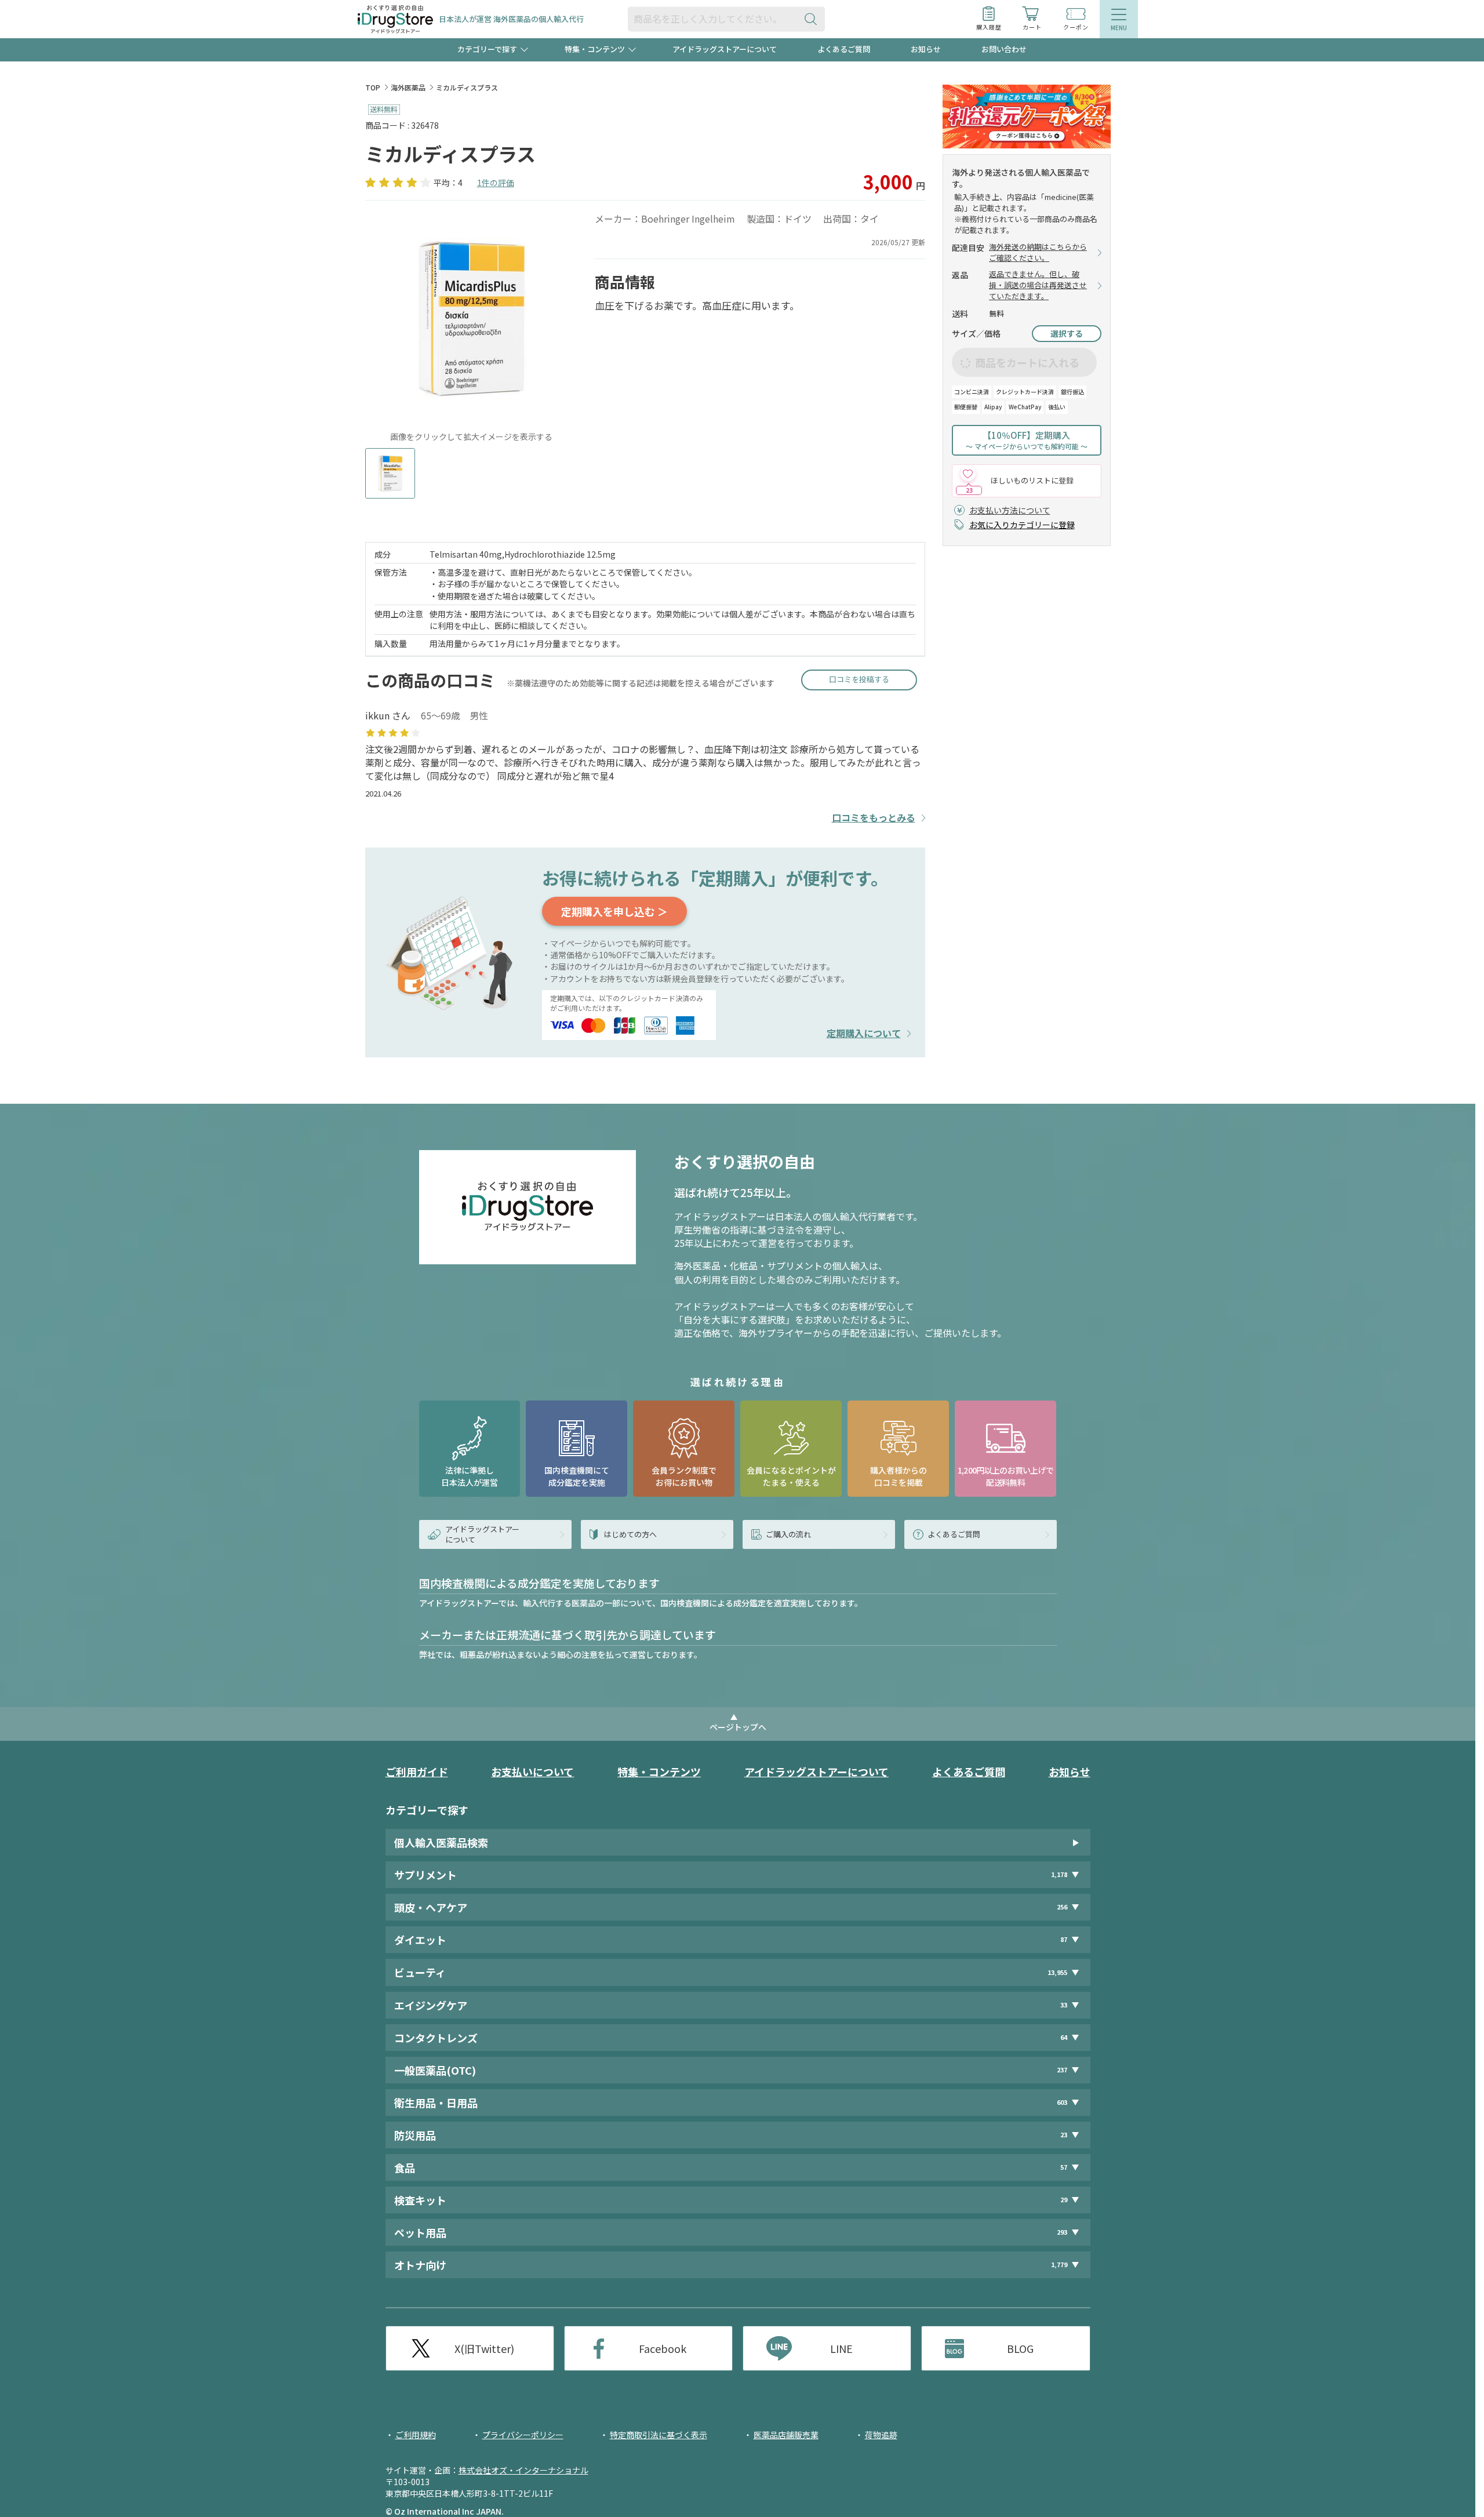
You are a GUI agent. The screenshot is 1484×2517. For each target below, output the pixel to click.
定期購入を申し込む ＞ (614, 911)
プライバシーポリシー (523, 2435)
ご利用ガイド (417, 1772)
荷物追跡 (881, 2435)
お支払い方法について (1010, 510)
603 (1062, 2102)
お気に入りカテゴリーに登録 (1022, 525)
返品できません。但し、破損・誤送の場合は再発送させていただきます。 (1038, 285)
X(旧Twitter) (484, 2348)
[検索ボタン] (813, 19)
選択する (1067, 333)
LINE (841, 2348)
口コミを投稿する (859, 679)
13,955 (1057, 1972)
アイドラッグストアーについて (725, 49)
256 (1062, 1907)
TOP (373, 87)
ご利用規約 (416, 2435)
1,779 (1059, 2265)
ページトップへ (738, 1727)
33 (1064, 2005)
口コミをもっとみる (874, 818)
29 (1064, 2200)
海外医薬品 (408, 87)
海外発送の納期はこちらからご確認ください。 (1038, 252)
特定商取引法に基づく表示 (659, 2435)
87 (1064, 1939)
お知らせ (926, 49)
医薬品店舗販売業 (786, 2435)
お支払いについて (532, 1772)
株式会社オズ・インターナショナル (523, 2470)
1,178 (1059, 1874)
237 (1062, 2070)
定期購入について (864, 1033)
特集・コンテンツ (659, 1772)
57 (1064, 2167)
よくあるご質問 (844, 49)
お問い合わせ (1004, 49)
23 (1064, 2135)
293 (1062, 2232)
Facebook (663, 2348)
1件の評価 (496, 183)
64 (1064, 2037)
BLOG (1020, 2348)
